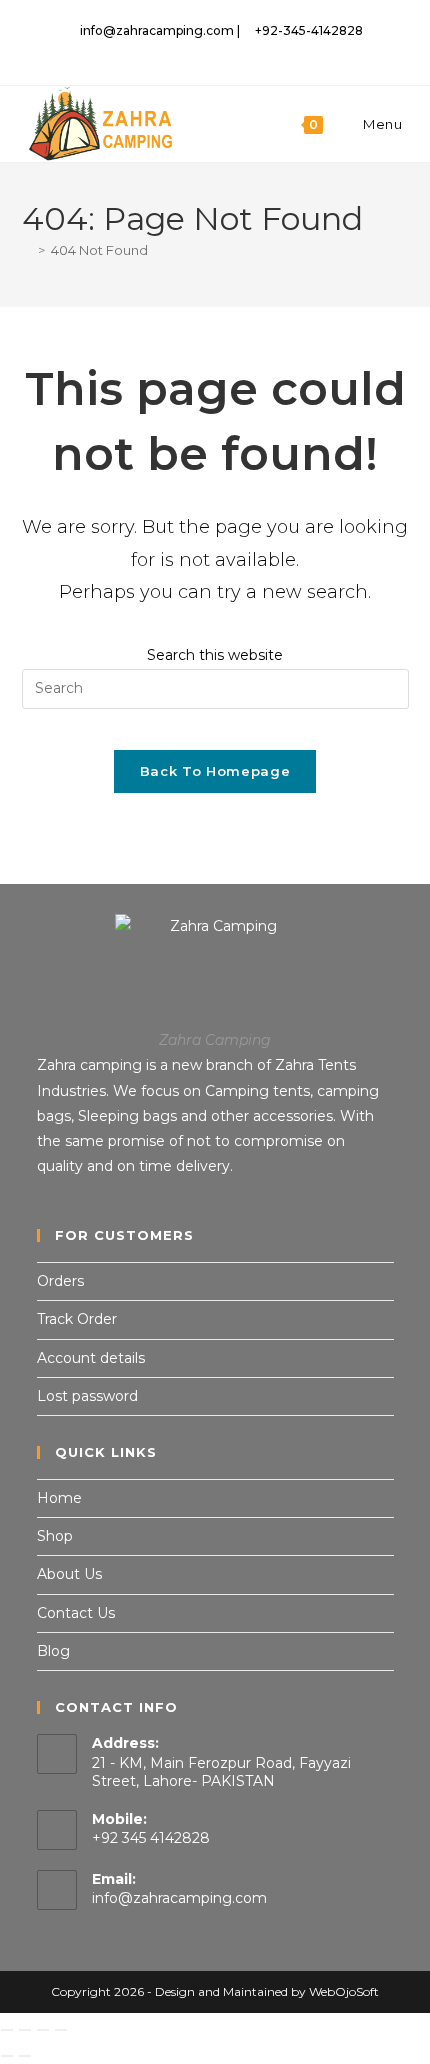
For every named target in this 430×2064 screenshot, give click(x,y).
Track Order (77, 1319)
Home (59, 1498)
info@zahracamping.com (179, 1898)
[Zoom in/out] (7, 2030)
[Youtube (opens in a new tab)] (261, 51)
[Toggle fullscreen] (25, 2030)
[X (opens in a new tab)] (172, 51)
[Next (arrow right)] (25, 2056)
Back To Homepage (215, 771)
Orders (60, 1281)
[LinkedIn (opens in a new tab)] (241, 51)
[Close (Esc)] (61, 2030)
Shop (55, 1536)
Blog (53, 1651)
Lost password (87, 1396)
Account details (91, 1358)
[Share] (43, 2030)
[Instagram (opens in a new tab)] (218, 51)
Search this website (215, 655)
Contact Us (76, 1613)
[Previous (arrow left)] (7, 2056)
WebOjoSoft (344, 1991)
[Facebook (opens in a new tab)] (195, 51)
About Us (69, 1574)
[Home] (27, 250)
